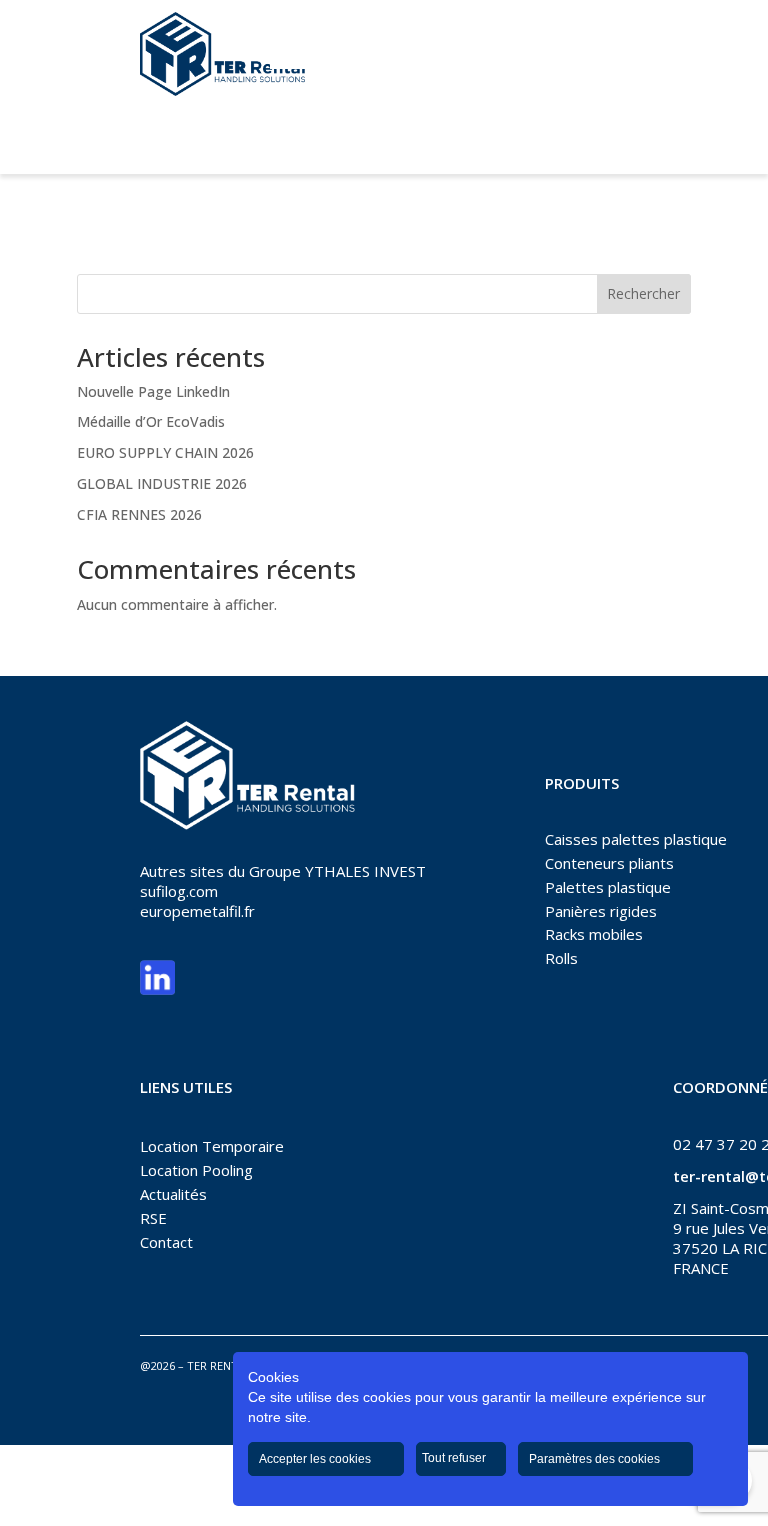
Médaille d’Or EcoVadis (151, 421)
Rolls (561, 958)
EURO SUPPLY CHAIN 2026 (165, 452)
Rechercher (643, 293)
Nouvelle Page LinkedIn (153, 391)
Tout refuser (455, 1458)
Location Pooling (196, 1170)
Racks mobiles (594, 934)
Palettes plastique (608, 887)
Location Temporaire (212, 1146)
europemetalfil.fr (197, 911)
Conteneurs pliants (609, 863)
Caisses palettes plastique (636, 839)
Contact (166, 1242)
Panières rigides (601, 911)
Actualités (173, 1194)
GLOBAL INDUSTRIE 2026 (162, 483)
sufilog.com (179, 891)
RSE (153, 1218)
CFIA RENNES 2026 (139, 514)
